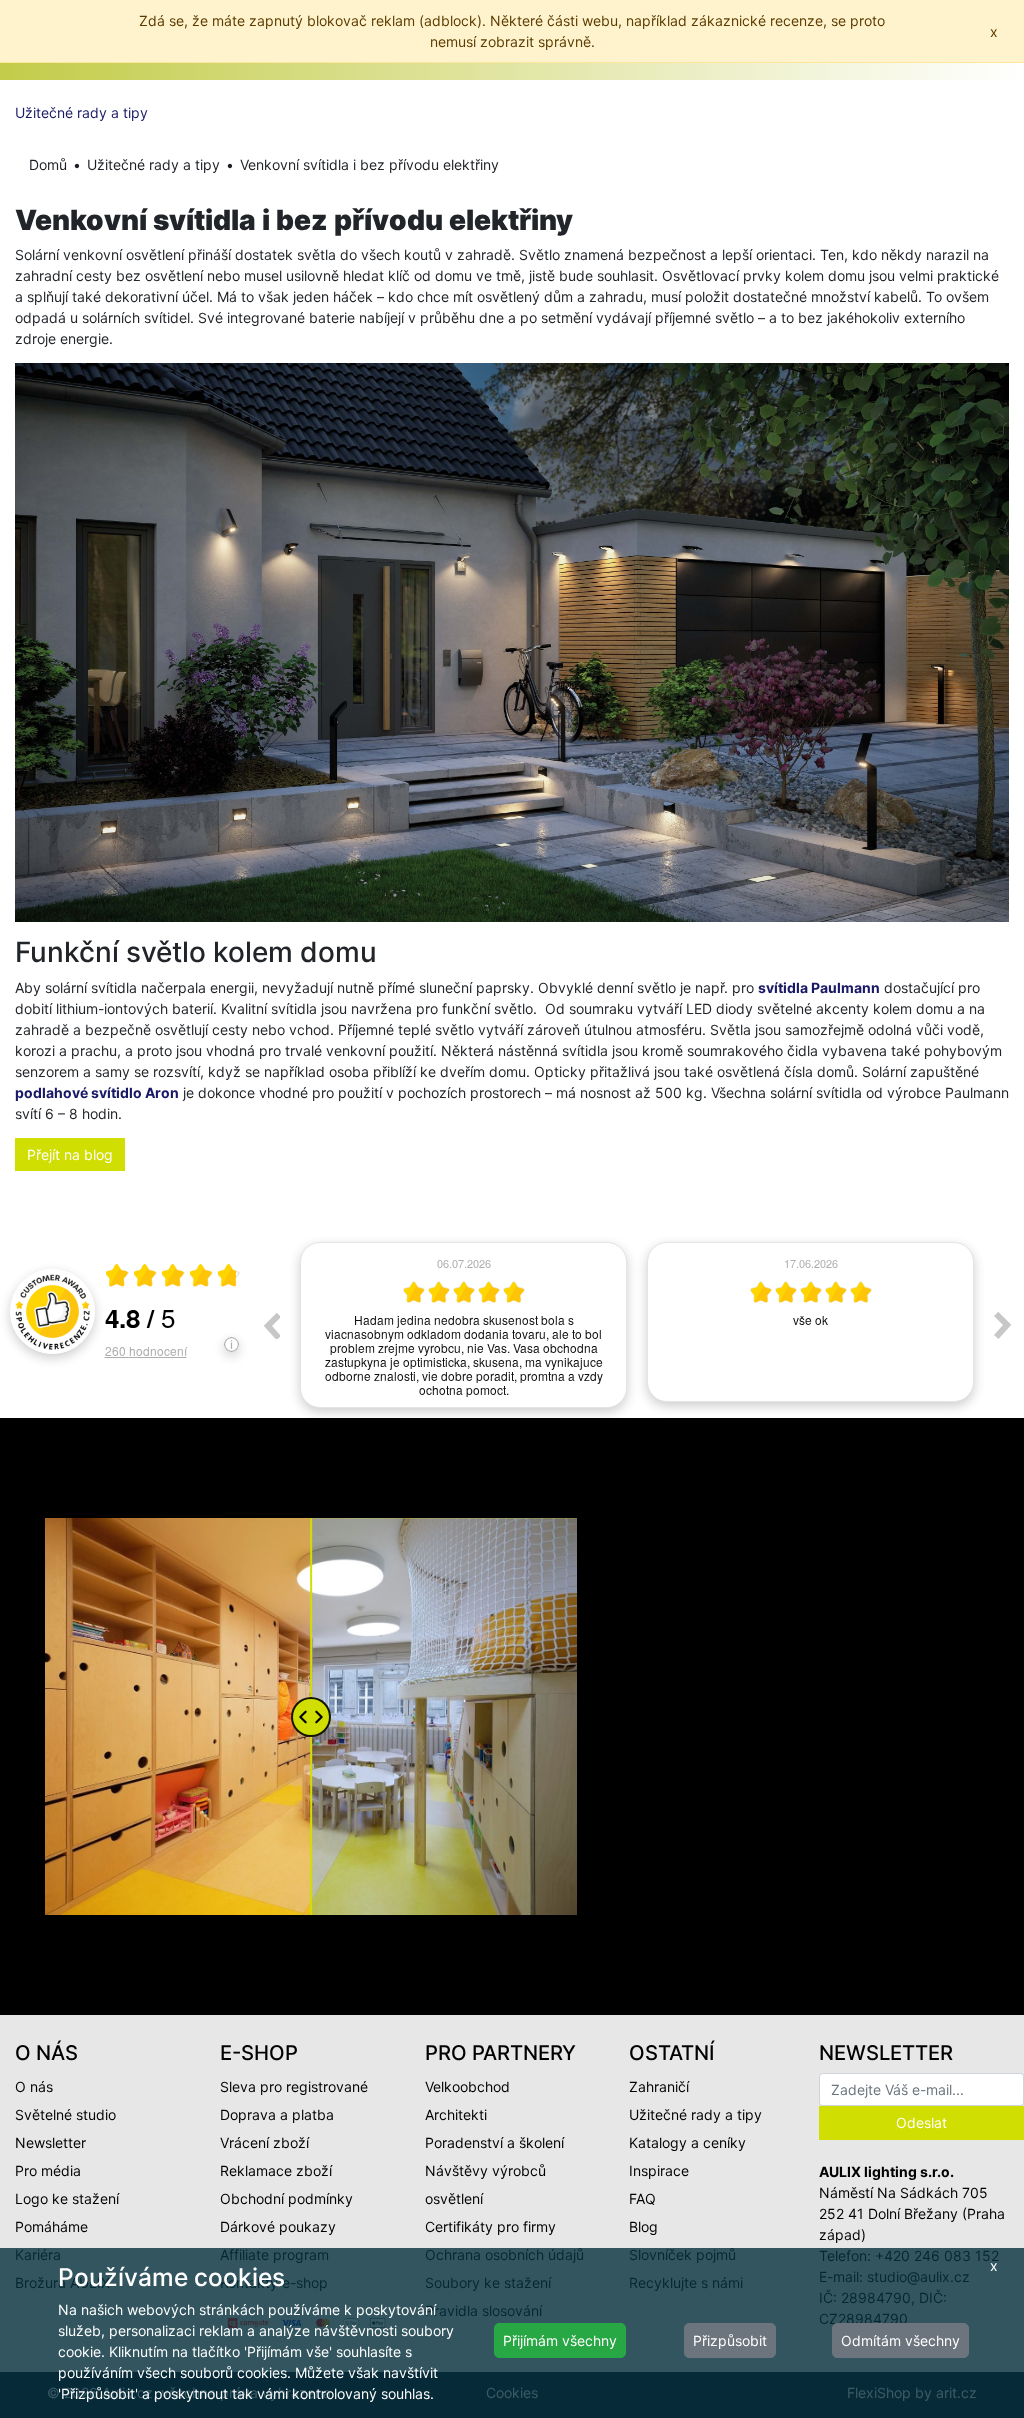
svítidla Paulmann (819, 987)
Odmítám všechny (900, 2340)
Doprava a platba (277, 2114)
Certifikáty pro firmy (490, 2226)
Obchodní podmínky (286, 2198)
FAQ (642, 2198)
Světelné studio (65, 2114)
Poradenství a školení (494, 2142)
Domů (48, 164)
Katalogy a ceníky (687, 2142)
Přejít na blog (70, 1154)
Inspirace (659, 2170)
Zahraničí (659, 2086)
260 (146, 1350)
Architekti (456, 2114)
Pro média (48, 2170)
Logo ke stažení (67, 2198)
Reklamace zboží (276, 2170)
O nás (34, 2086)
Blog (643, 2226)
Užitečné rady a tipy (81, 112)
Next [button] (1003, 1325)
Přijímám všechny (560, 2340)
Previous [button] (271, 1325)
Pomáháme (51, 2226)
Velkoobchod (467, 2086)
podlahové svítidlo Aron (97, 1092)
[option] (463, 1322)
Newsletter (50, 2142)
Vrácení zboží (264, 2142)
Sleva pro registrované (294, 2086)
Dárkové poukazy (278, 2226)
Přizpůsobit (730, 2340)
